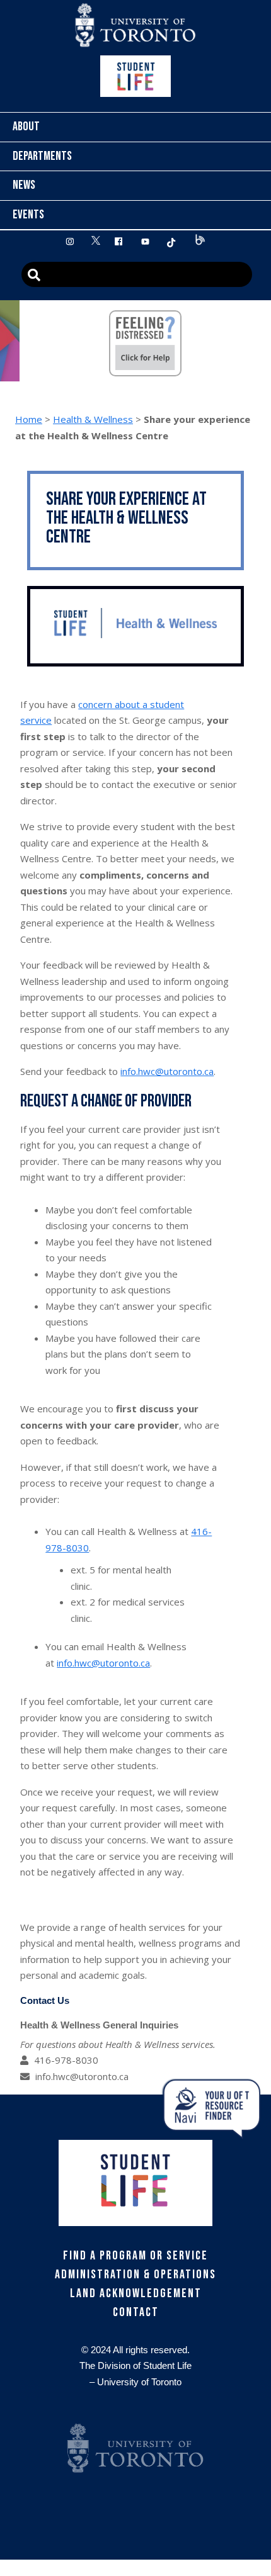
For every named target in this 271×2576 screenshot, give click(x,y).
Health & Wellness (93, 419)
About (26, 127)
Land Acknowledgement (136, 2293)
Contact (136, 2312)
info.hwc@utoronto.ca (167, 1071)
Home (29, 419)
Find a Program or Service (135, 2256)
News (24, 185)
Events (28, 215)
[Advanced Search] (137, 274)
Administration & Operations (135, 2275)
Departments (42, 156)
